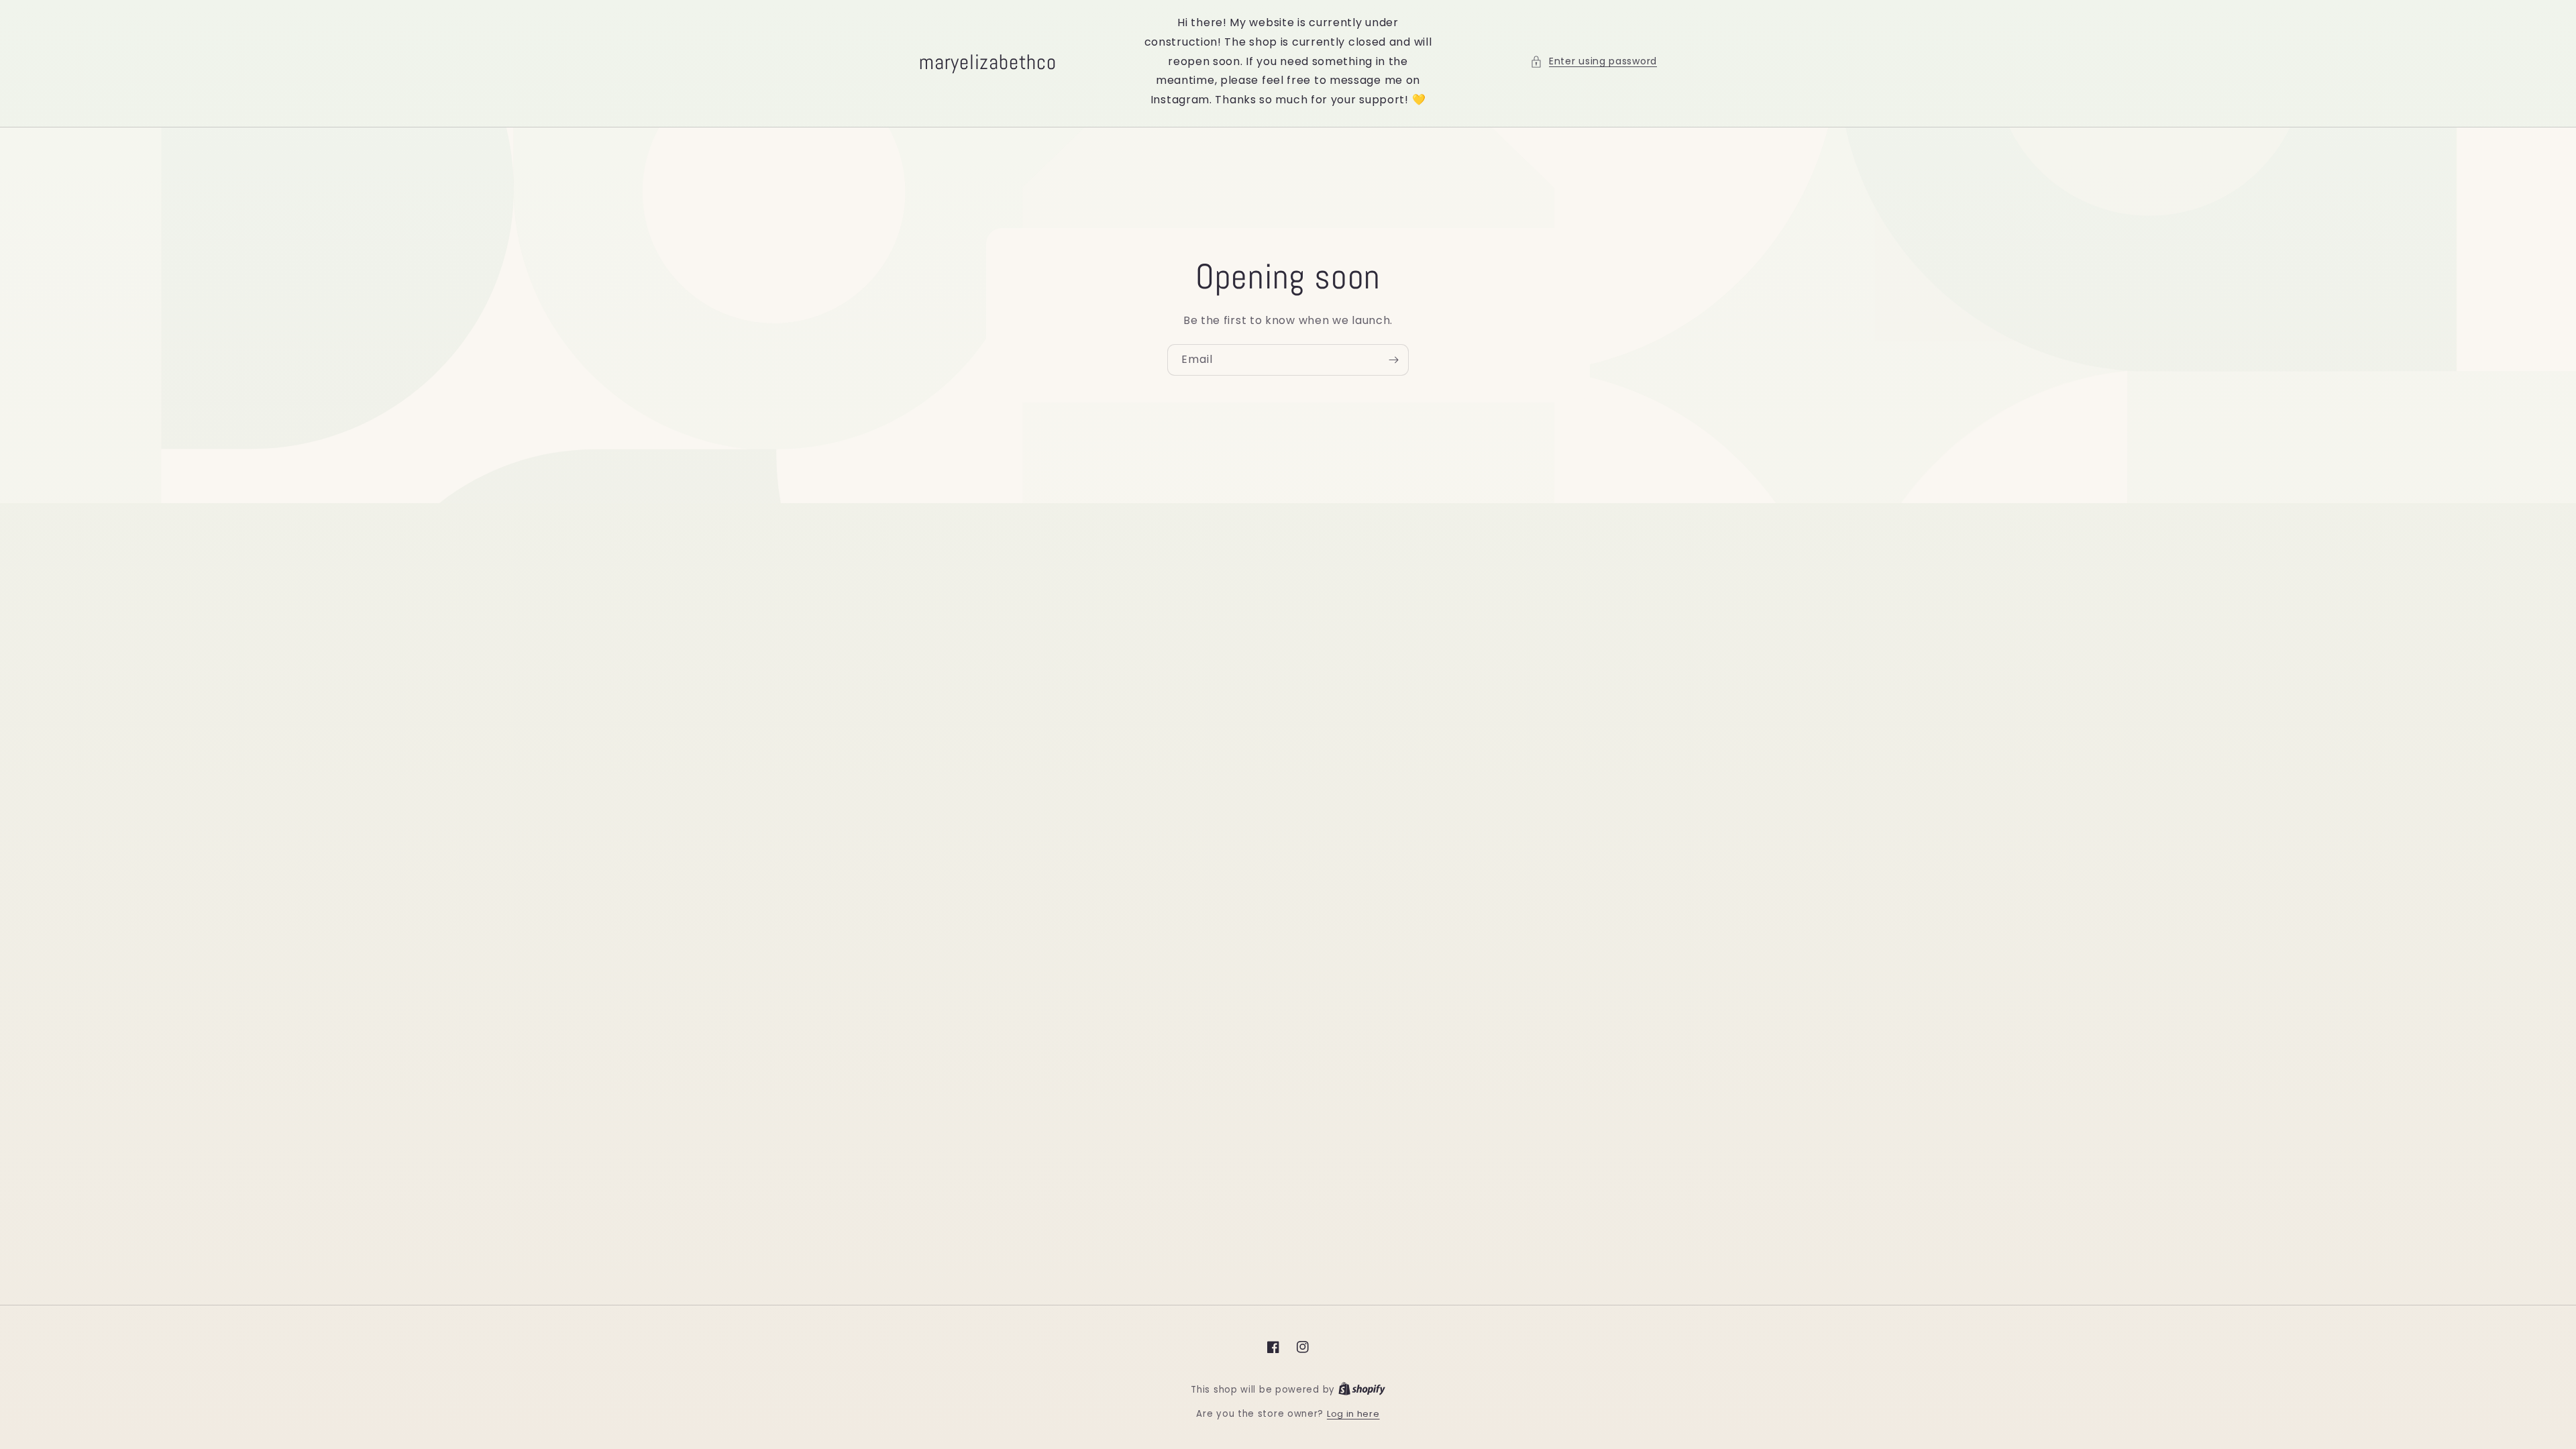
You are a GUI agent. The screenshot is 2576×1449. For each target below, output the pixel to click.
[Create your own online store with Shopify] (1362, 1390)
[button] (1594, 61)
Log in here (1353, 1414)
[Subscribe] (1393, 360)
